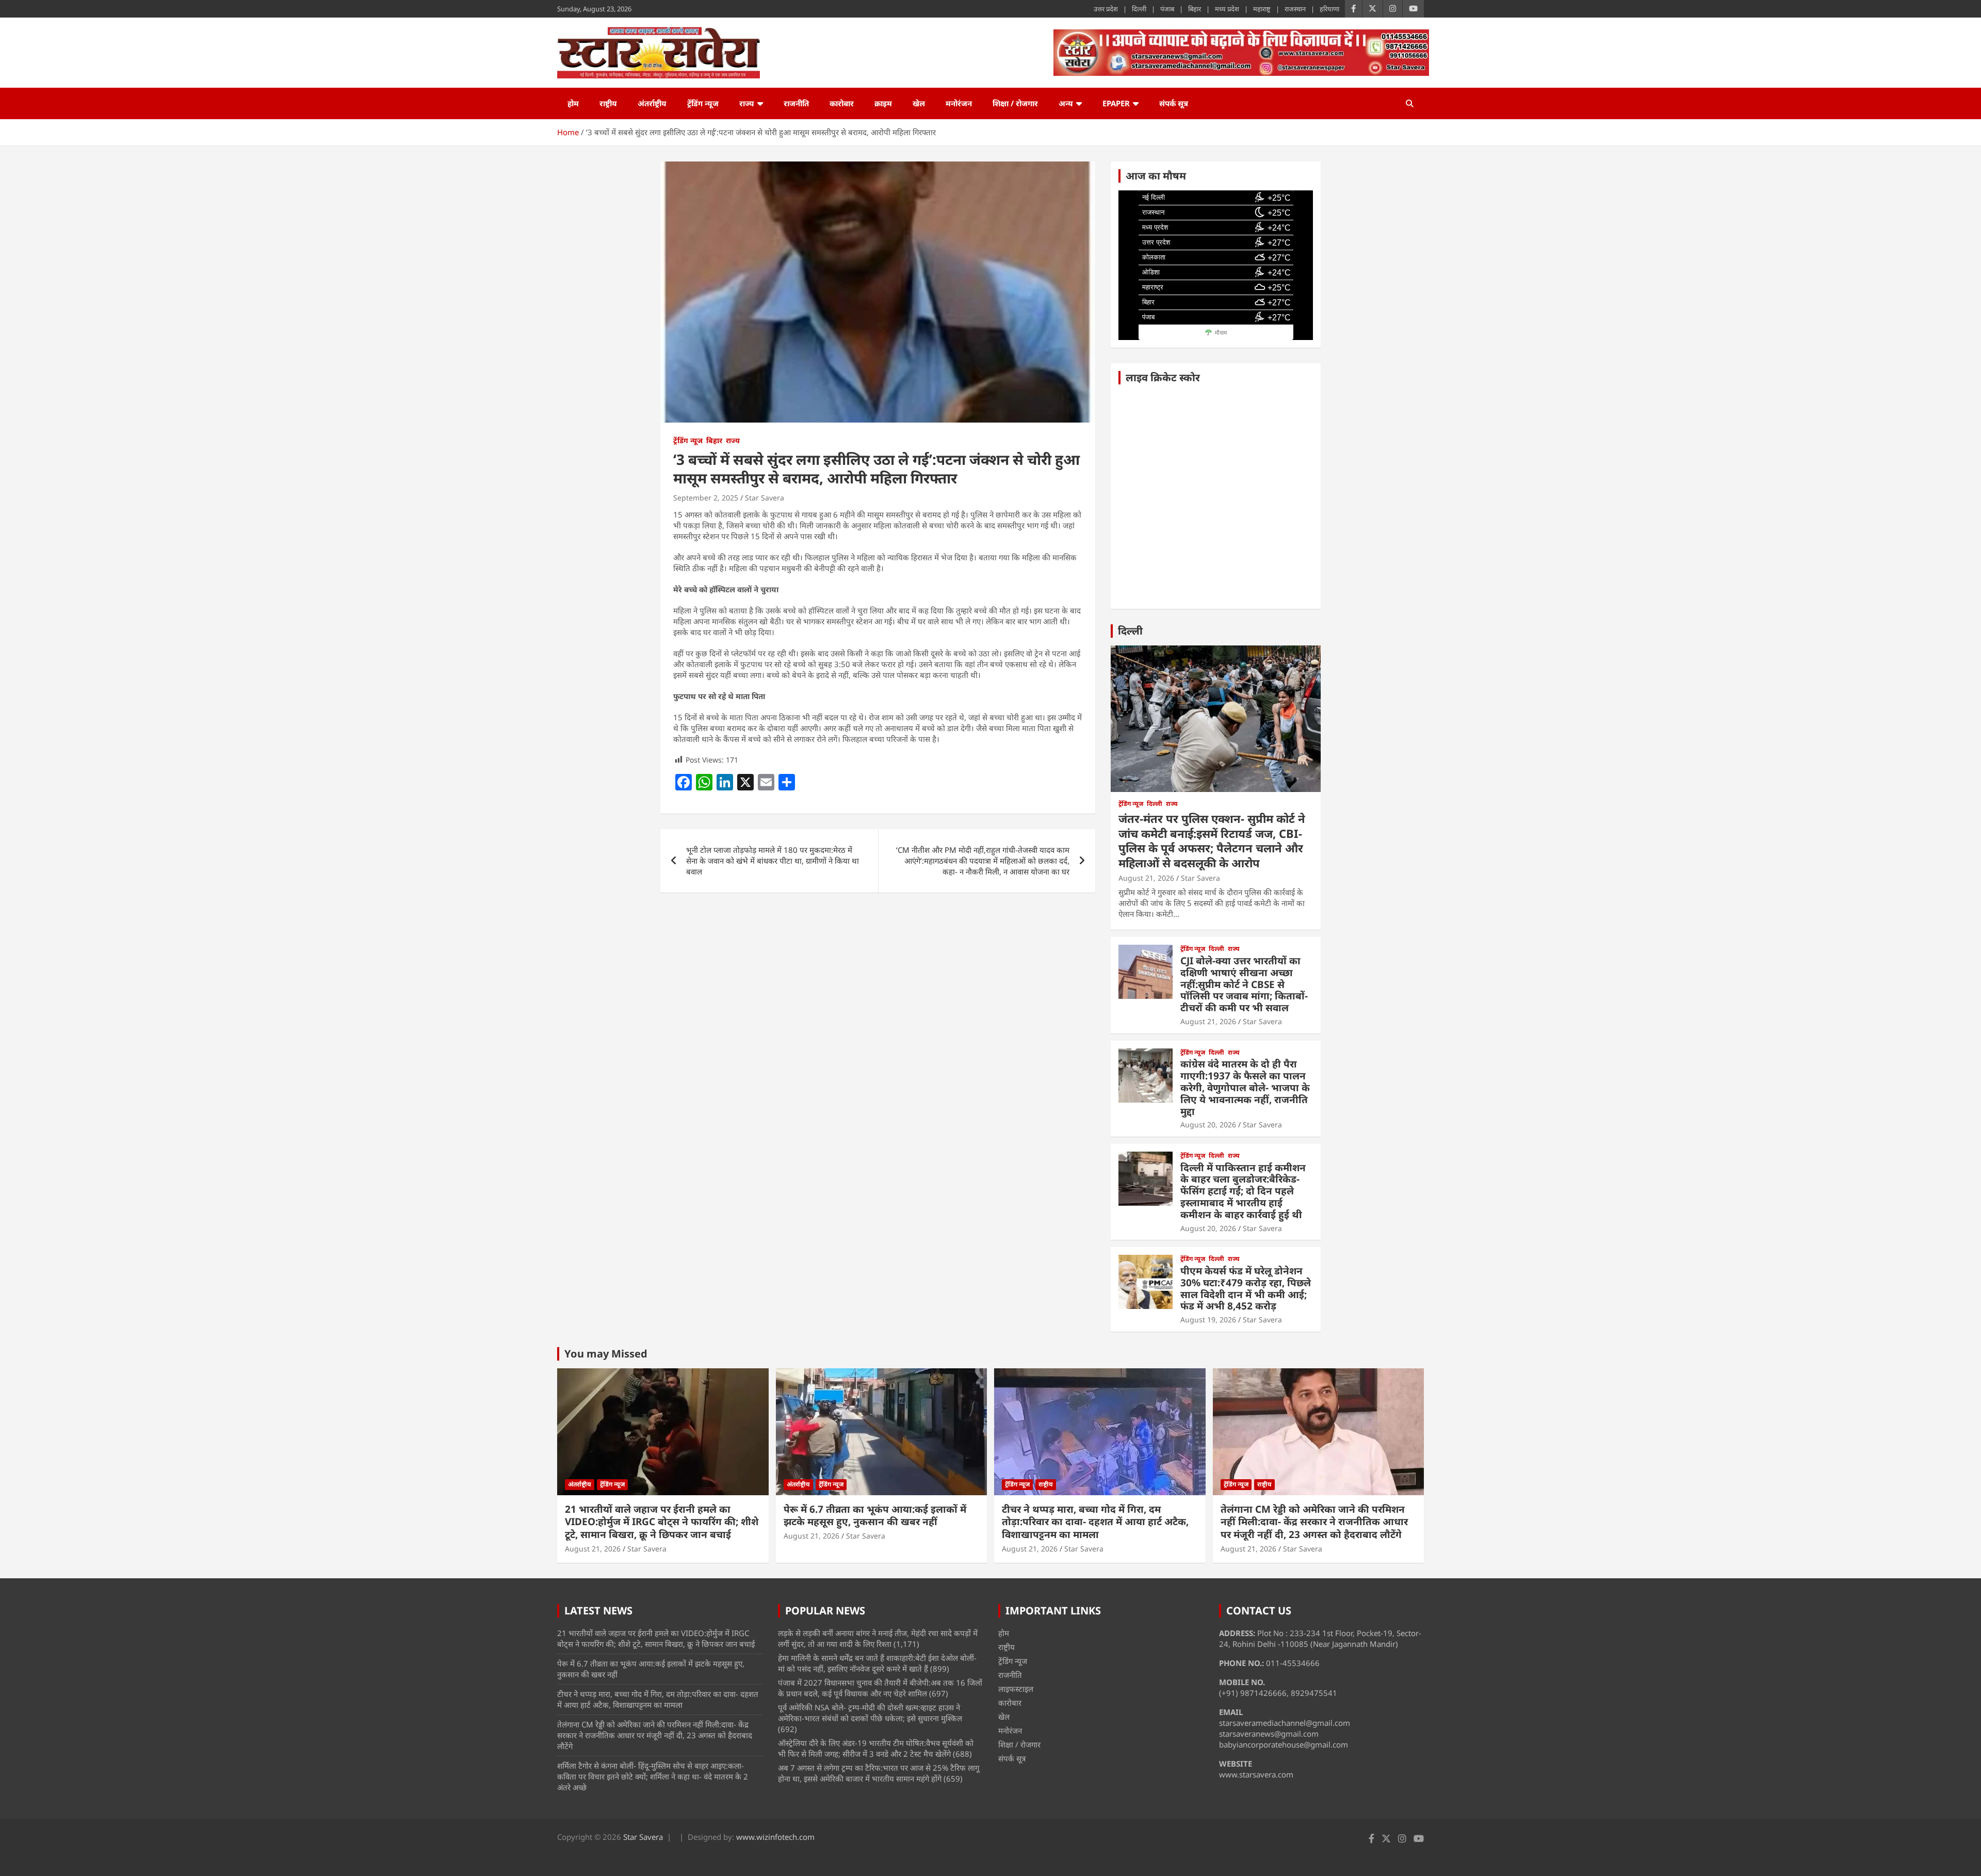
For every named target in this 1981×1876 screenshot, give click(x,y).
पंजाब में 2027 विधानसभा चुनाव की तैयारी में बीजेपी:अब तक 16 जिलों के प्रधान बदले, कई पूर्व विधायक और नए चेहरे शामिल (880, 1688)
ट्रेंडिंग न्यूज (703, 103)
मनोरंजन (959, 103)
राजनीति (796, 103)
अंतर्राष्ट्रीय (652, 103)
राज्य (747, 103)
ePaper (1116, 103)
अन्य (1066, 103)
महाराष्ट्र (1262, 9)
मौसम (1221, 333)
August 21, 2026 (1146, 878)
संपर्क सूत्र (1174, 103)
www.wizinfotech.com (775, 1837)
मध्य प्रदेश (1227, 9)
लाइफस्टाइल (1016, 1689)
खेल (919, 103)
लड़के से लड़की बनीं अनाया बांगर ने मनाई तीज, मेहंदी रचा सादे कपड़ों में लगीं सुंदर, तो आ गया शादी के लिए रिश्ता (878, 1638)
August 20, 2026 (1208, 1125)
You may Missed (606, 1354)
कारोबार (842, 103)
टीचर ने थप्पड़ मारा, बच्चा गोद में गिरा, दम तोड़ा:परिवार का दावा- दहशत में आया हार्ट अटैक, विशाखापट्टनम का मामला (1095, 1522)
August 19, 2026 (1208, 1320)
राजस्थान (1295, 9)
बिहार (1195, 9)
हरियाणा (1329, 9)
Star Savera (765, 498)
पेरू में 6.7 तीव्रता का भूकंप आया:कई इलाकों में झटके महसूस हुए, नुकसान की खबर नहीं (875, 1516)
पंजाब (1167, 9)
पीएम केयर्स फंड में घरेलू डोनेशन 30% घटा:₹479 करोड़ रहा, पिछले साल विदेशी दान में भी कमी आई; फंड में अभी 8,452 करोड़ (1246, 1288)
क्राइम (883, 103)
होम (573, 103)
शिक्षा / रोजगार (1015, 103)
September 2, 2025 (706, 498)
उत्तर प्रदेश (1106, 9)
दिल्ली (1139, 9)
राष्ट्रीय (608, 103)
